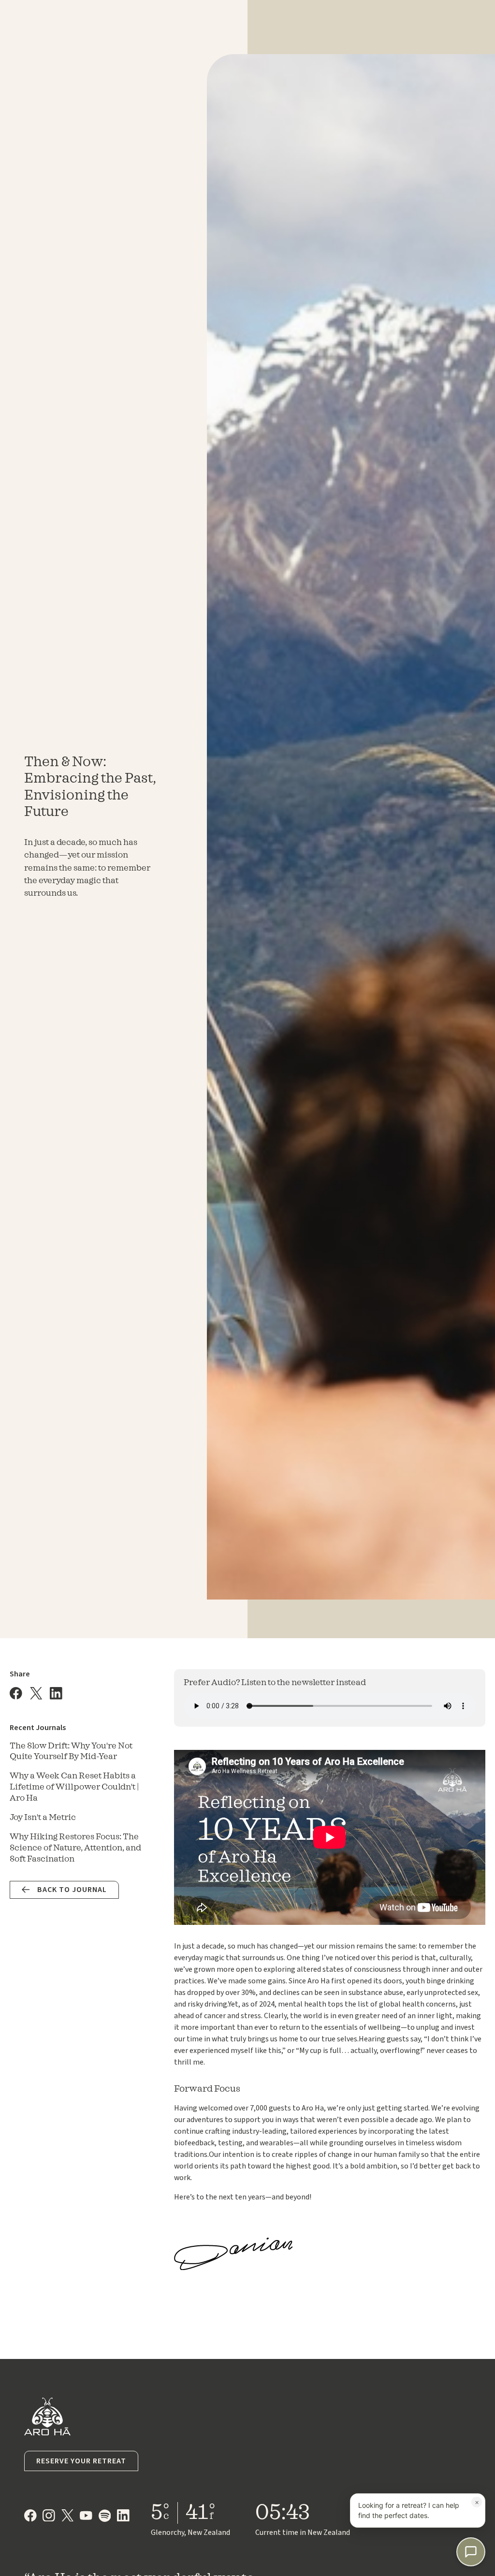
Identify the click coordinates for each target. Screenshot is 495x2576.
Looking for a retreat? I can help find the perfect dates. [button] (419, 2508)
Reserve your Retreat (81, 2461)
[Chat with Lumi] (471, 2552)
